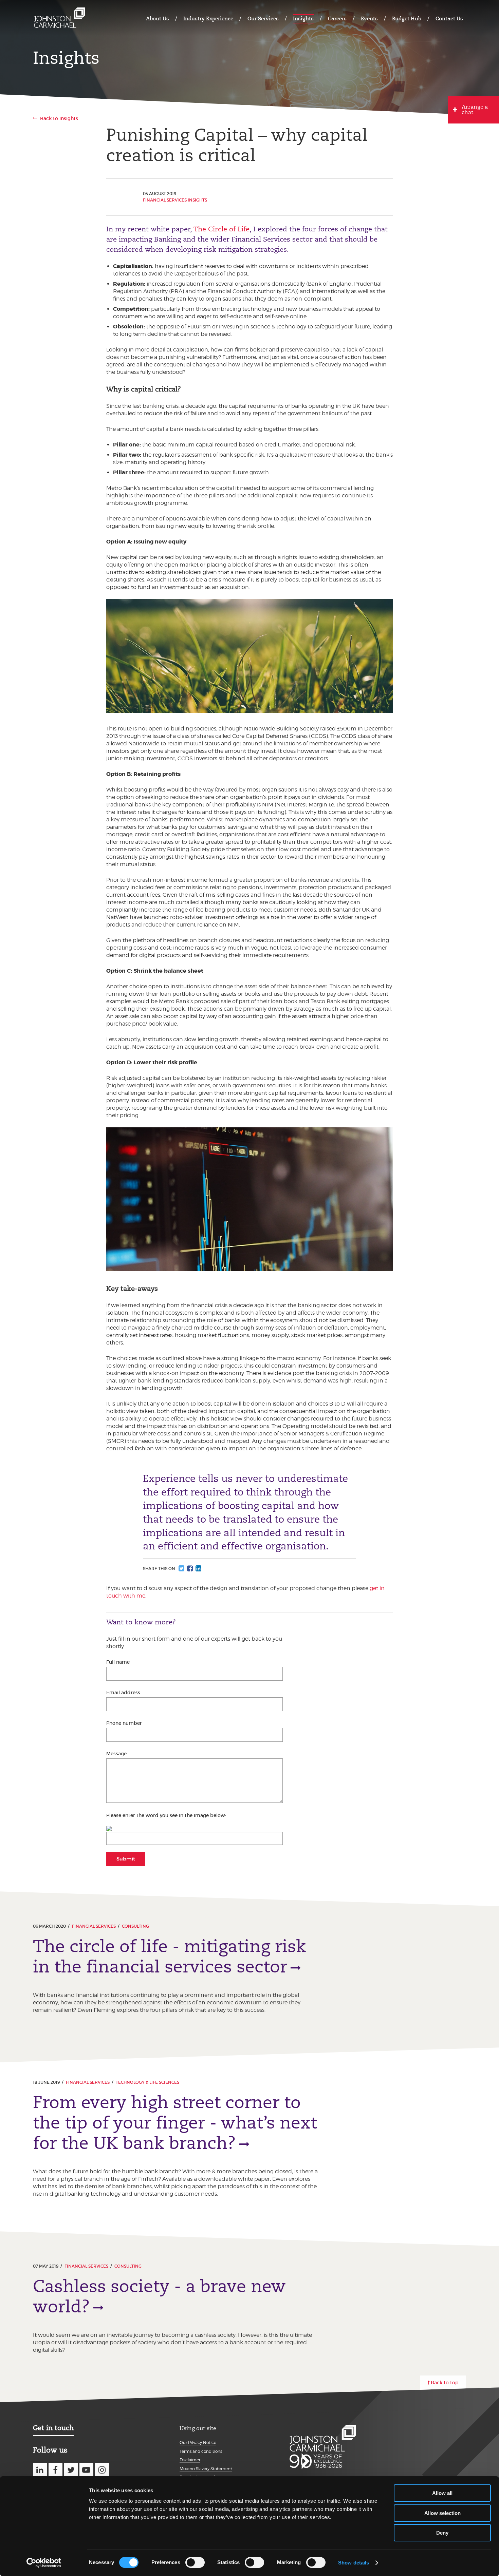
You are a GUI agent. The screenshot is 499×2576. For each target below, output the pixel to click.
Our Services (263, 18)
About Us (158, 18)
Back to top (445, 2383)
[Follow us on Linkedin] (40, 2470)
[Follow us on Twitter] (71, 2470)
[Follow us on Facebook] (56, 2470)
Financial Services (94, 1926)
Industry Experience (208, 18)
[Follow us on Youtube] (86, 2470)
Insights (303, 18)
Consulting (135, 1926)
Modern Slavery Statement (206, 2469)
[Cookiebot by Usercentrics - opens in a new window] (44, 2563)
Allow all (442, 2493)
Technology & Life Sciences (147, 2082)
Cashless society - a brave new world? (159, 2296)
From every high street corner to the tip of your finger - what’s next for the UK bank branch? (175, 2123)
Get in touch (53, 2428)
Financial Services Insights (175, 200)
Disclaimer (190, 2460)
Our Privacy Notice (198, 2443)
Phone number (124, 1723)
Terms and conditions (201, 2451)
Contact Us (449, 18)
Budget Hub (407, 18)
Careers (337, 18)
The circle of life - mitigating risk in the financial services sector (170, 1957)
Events (369, 18)
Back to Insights (59, 118)
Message (116, 1754)
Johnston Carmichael (59, 18)
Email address (123, 1693)
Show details (354, 2563)
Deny (442, 2533)
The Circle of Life (222, 229)
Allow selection (442, 2513)
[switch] (195, 2562)
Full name (118, 1662)
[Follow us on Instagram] (102, 2470)
